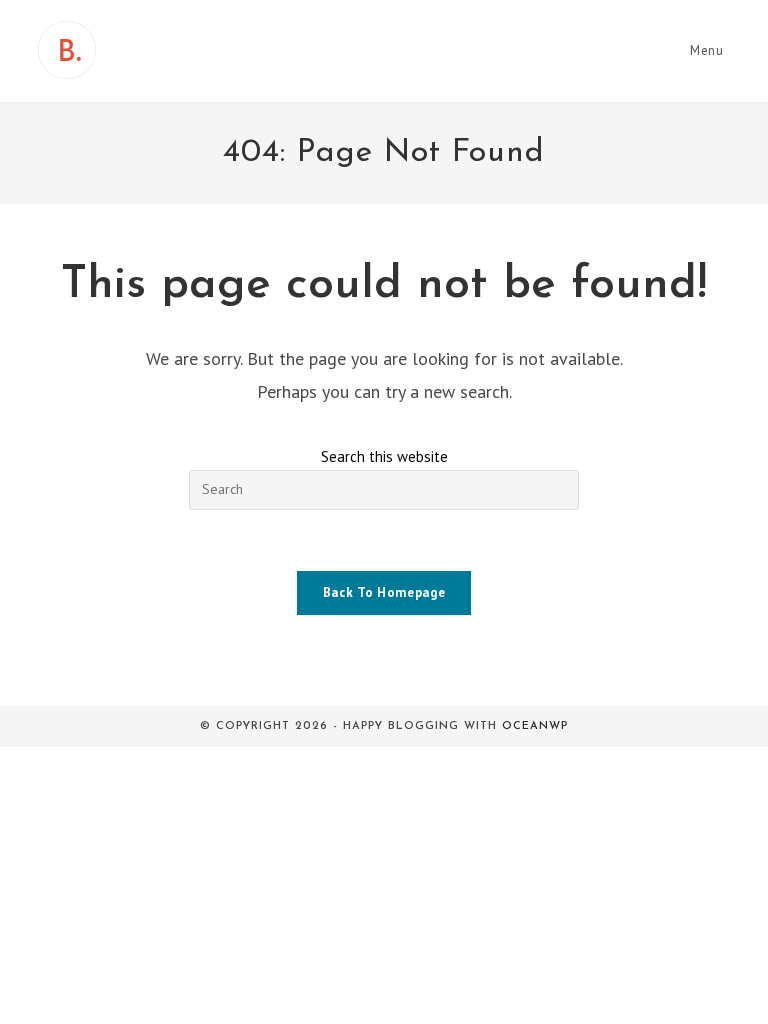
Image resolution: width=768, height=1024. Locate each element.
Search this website (384, 456)
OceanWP (535, 726)
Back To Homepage (384, 592)
